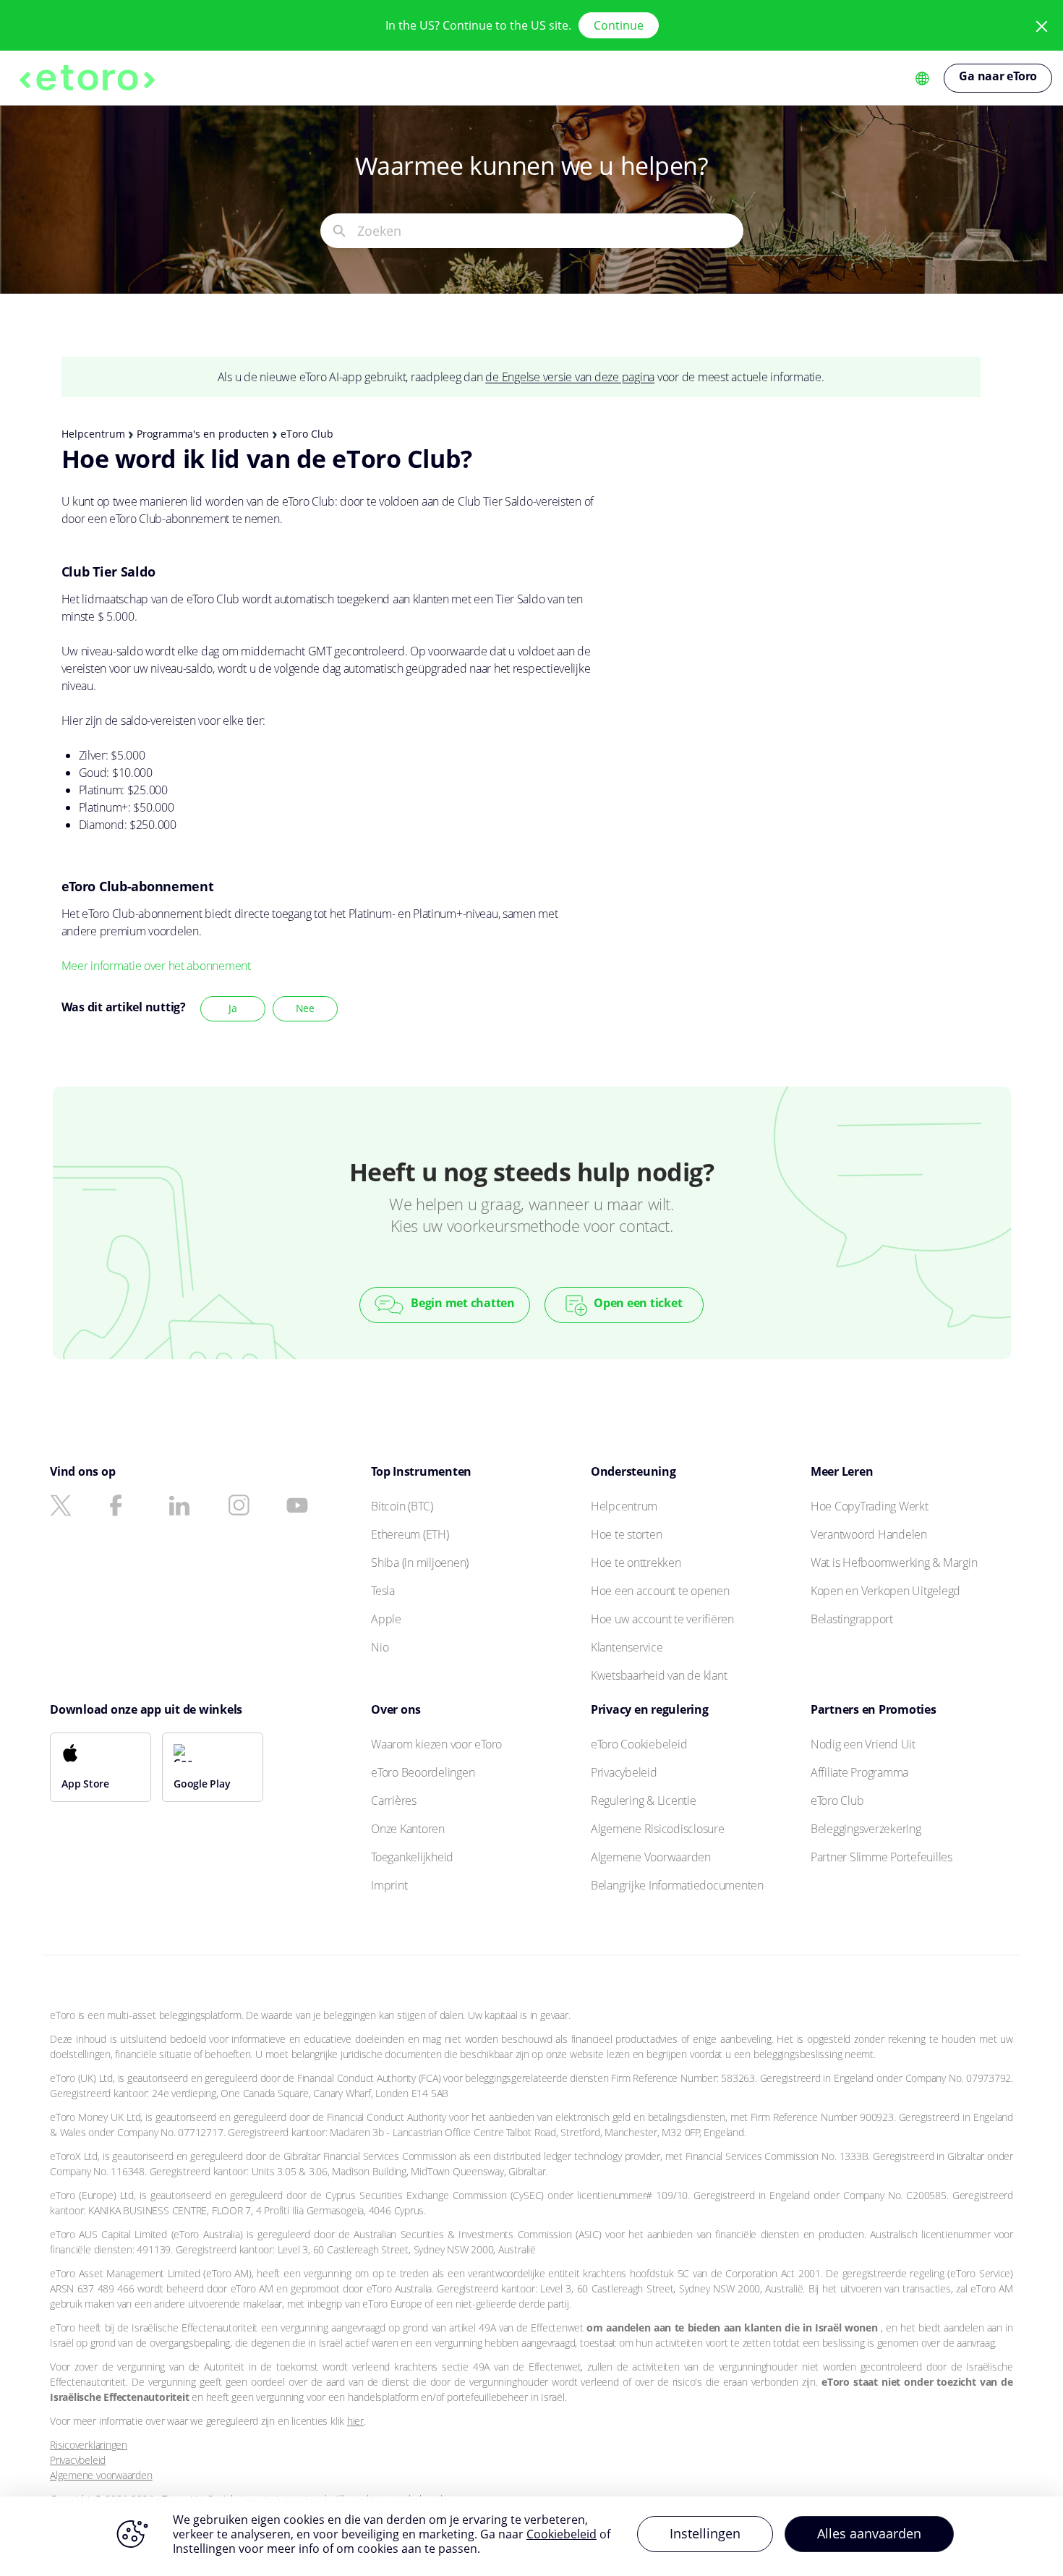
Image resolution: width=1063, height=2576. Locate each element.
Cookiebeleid (562, 2534)
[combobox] (550, 231)
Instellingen (705, 2533)
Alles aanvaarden (869, 2533)
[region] (531, 2536)
